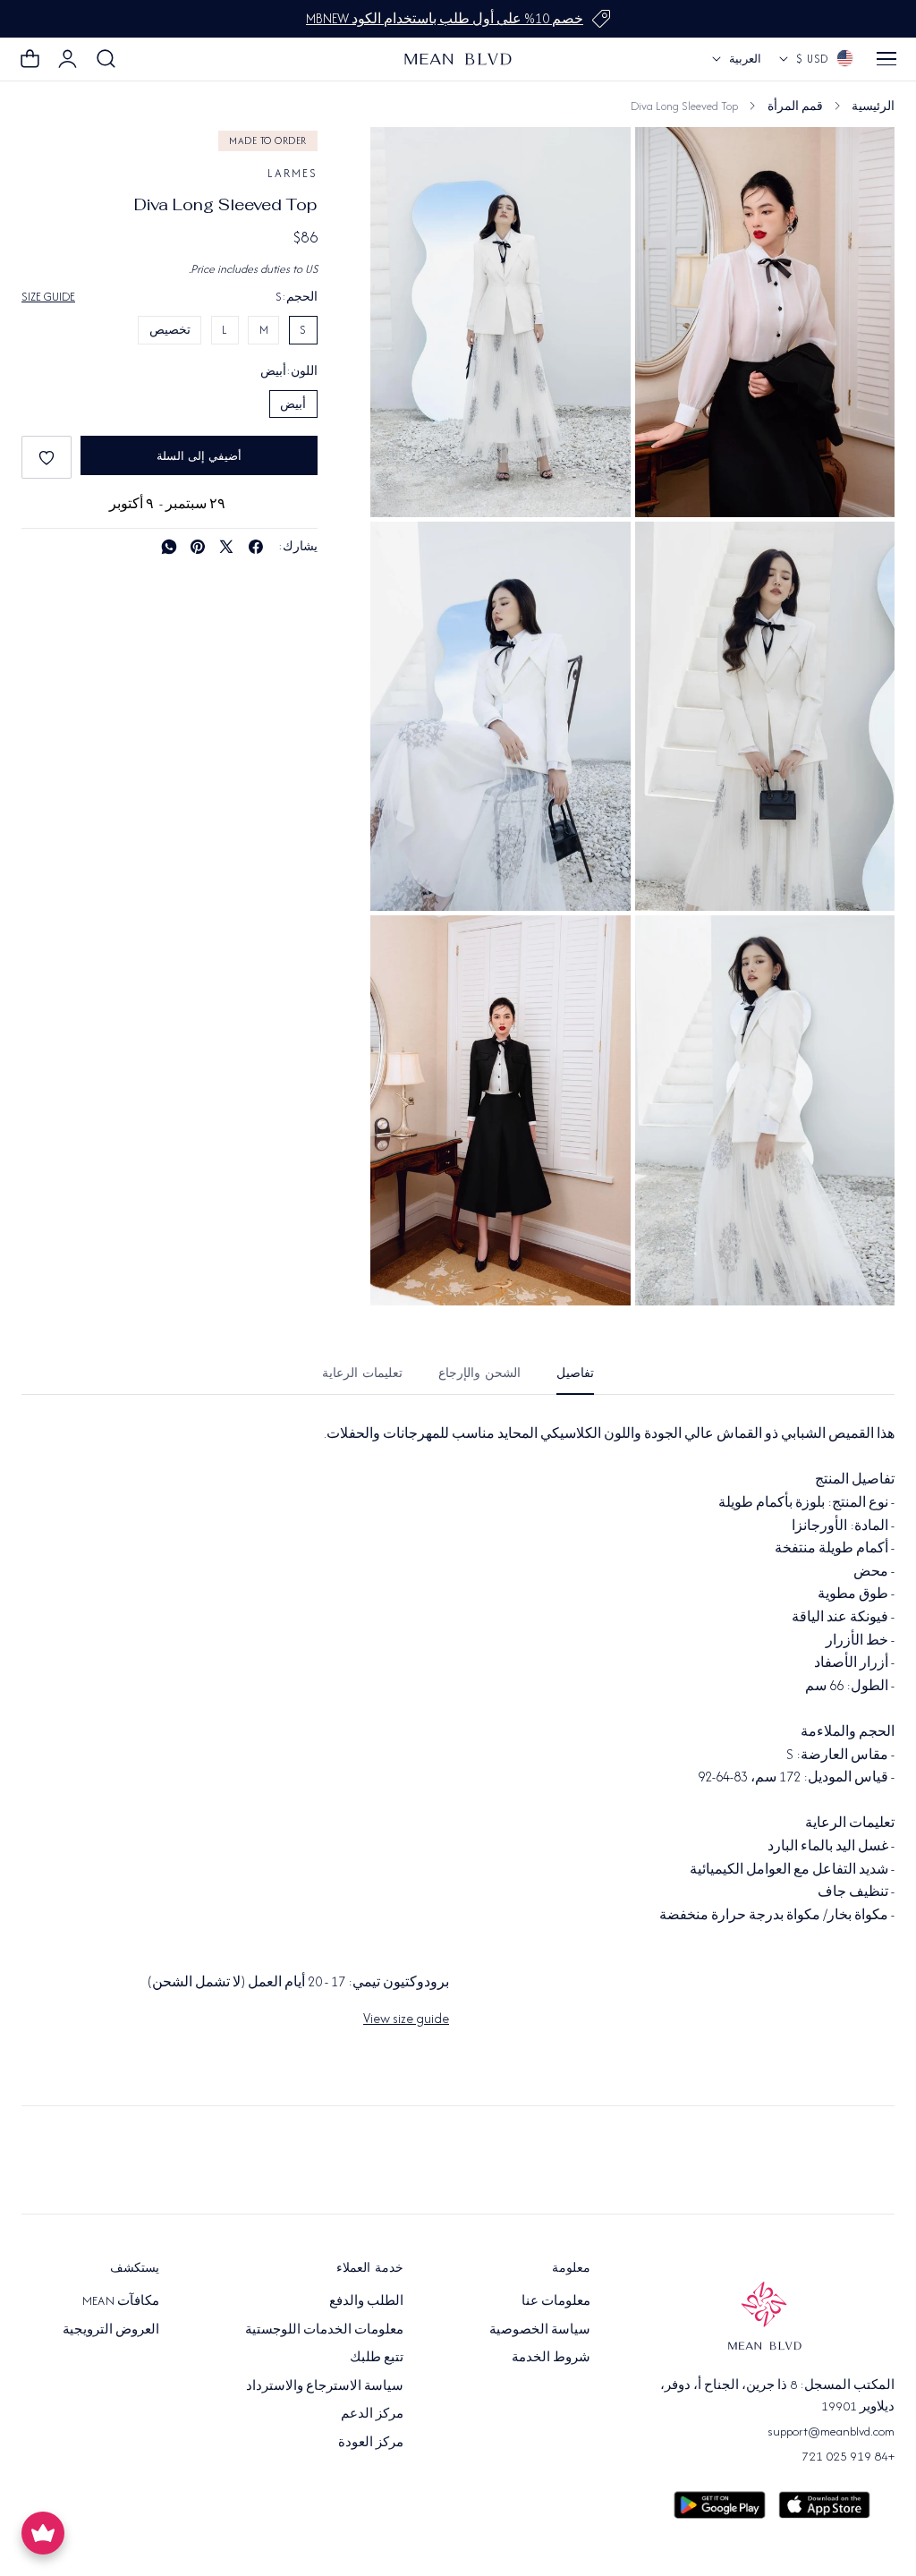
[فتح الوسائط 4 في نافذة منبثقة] (669, 949)
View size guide (406, 2018)
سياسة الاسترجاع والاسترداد (325, 2385)
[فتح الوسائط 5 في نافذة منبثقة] (404, 949)
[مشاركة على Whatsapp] (169, 547)
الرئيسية (873, 106)
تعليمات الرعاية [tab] (362, 1373)
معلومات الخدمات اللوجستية (325, 2329)
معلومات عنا (556, 2300)
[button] (886, 59)
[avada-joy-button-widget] (43, 2533)
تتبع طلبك (377, 2357)
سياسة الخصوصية (540, 2329)
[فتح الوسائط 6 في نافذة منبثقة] (669, 161)
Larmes (293, 173)
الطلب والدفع (366, 2300)
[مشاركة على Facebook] (256, 547)
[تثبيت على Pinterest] (198, 547)
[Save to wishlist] (47, 457)
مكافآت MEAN (121, 2300)
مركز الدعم (372, 2413)
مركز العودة (371, 2442)
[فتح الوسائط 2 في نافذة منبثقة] (669, 555)
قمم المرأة (795, 106)
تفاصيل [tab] (575, 1373)
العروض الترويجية (111, 2329)
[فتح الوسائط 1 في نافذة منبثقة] (404, 161)
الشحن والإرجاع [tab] (479, 1373)
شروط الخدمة (551, 2357)
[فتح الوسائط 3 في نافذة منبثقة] (404, 555)
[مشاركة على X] (226, 547)
